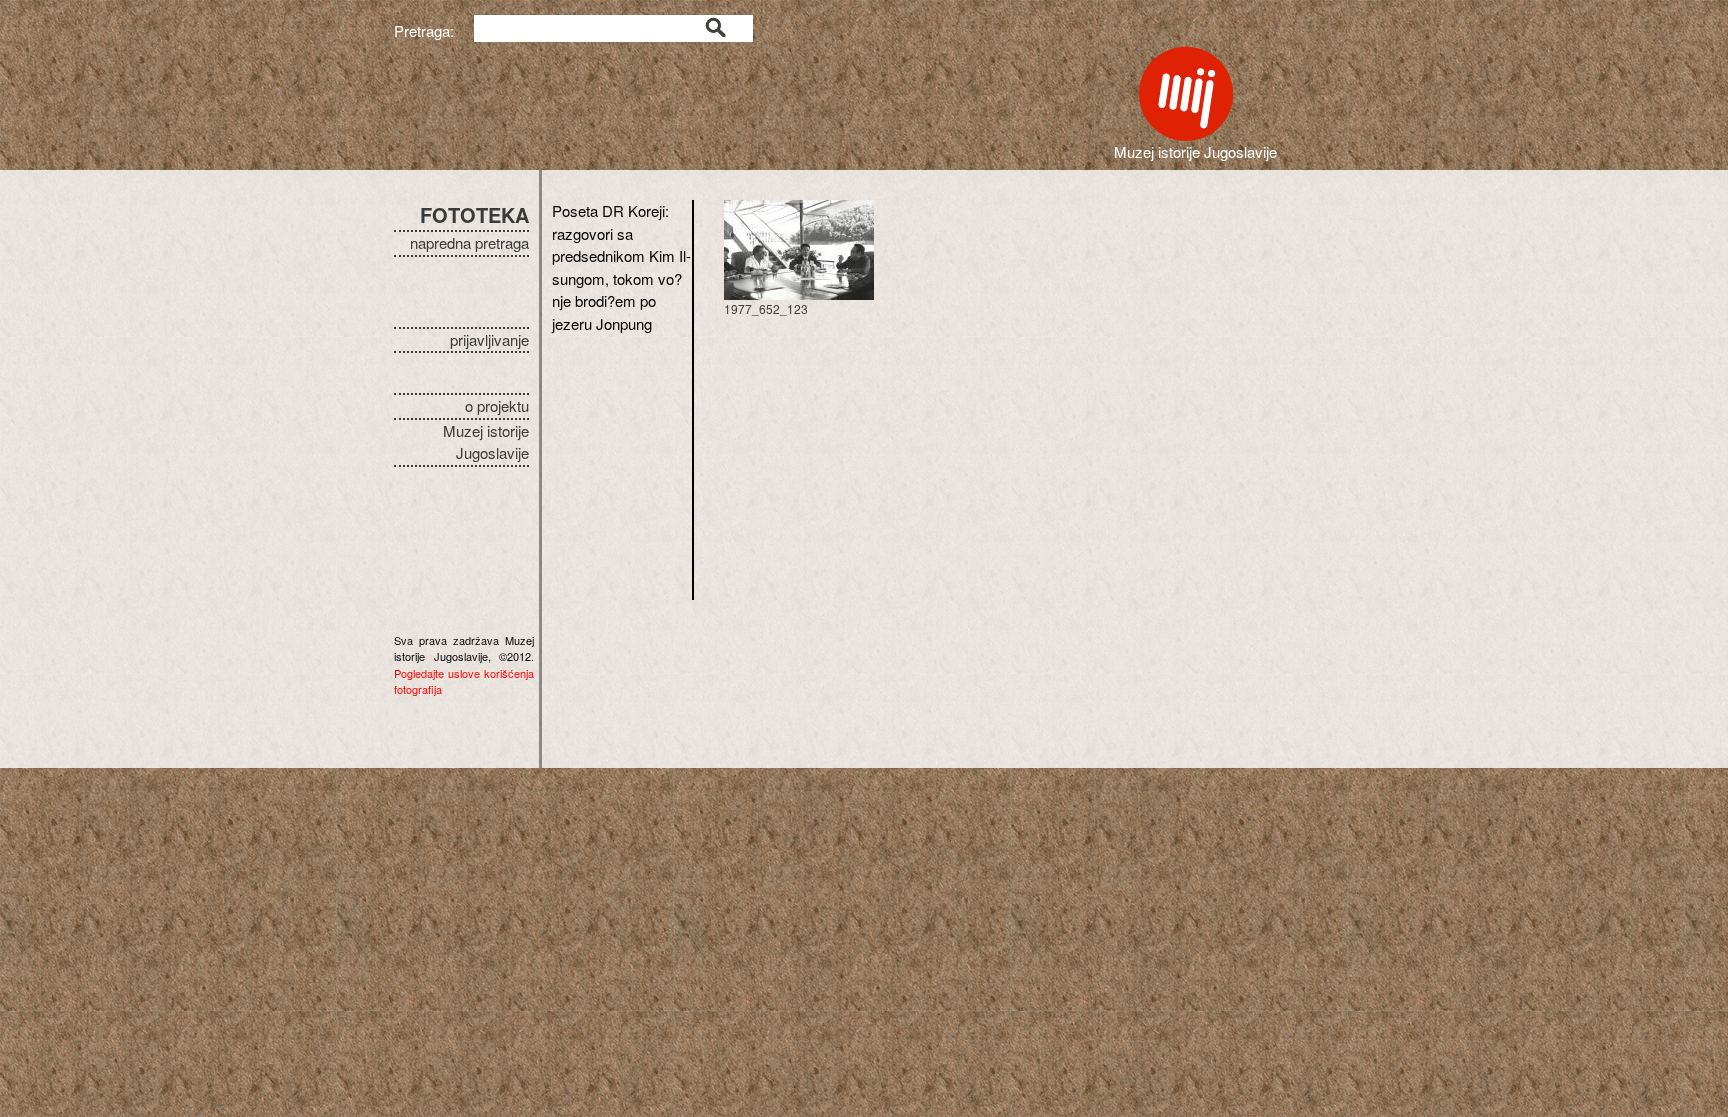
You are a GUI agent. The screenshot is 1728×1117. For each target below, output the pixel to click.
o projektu (497, 405)
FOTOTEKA (474, 214)
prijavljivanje (489, 339)
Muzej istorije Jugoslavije (486, 442)
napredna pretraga (469, 242)
